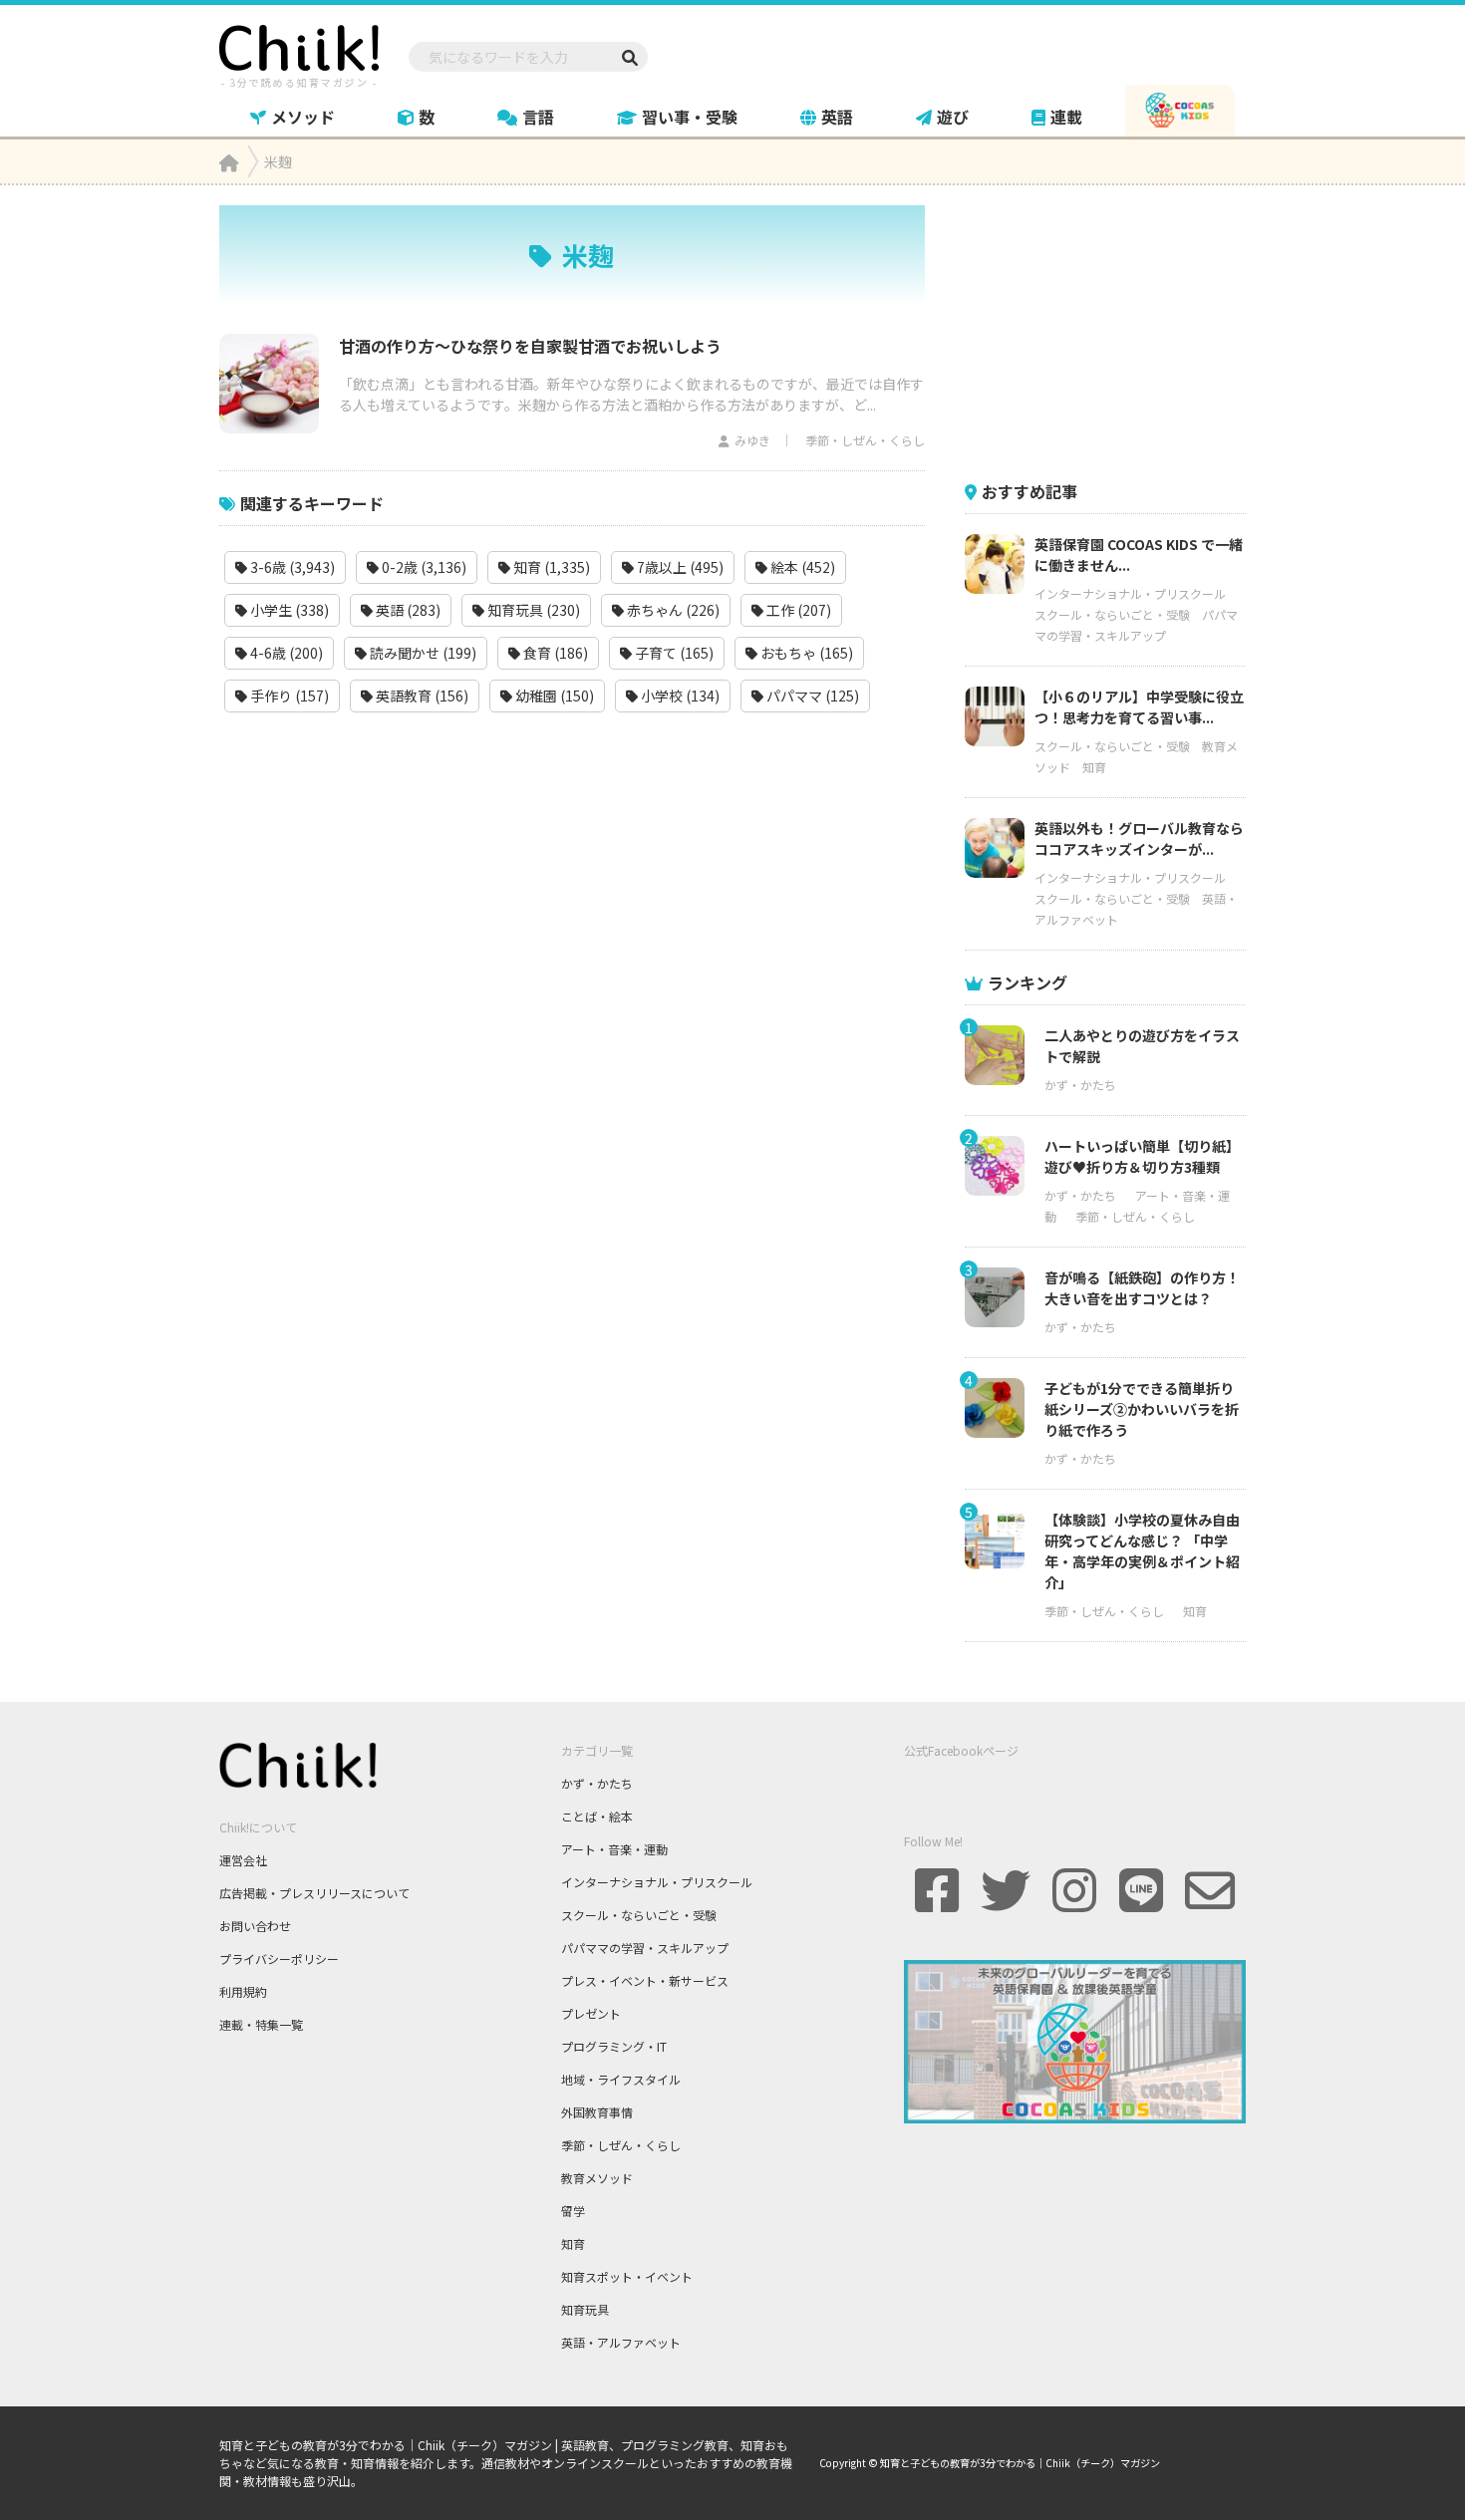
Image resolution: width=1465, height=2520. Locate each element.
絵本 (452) (801, 567)
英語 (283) (407, 610)
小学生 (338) (288, 610)
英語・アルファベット (621, 2342)
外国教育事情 (597, 2112)
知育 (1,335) (550, 567)
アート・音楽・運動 (614, 1849)
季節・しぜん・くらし (865, 440)
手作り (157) (288, 696)
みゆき (752, 440)
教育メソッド (597, 2178)
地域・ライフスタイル (621, 2079)
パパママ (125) (811, 696)
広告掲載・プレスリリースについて (314, 1893)
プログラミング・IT (614, 2046)
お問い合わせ (255, 1926)
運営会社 (243, 1860)
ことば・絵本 (597, 1816)
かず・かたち (1080, 1085)
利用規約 (243, 1991)
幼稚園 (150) (553, 696)
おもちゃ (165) (805, 653)
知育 (1094, 767)
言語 (538, 117)
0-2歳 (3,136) (423, 567)
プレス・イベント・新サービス (645, 1980)
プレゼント (591, 2013)
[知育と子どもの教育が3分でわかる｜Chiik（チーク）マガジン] (299, 53)
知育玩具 (585, 2309)
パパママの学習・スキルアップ (645, 1948)
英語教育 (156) (421, 696)
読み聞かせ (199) (422, 653)
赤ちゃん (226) (672, 610)
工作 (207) (797, 610)
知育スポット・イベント (627, 2276)
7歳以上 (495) (679, 567)
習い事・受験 (690, 117)
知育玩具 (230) (532, 610)
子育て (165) (673, 653)
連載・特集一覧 (261, 2024)
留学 (573, 2211)
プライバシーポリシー (279, 1959)
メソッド (303, 117)
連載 (1066, 117)
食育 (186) (554, 653)
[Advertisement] (1114, 330)
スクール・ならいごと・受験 (1112, 614)
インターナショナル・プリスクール (1130, 593)
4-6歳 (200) (285, 653)
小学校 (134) (679, 696)
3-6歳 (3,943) (291, 567)
